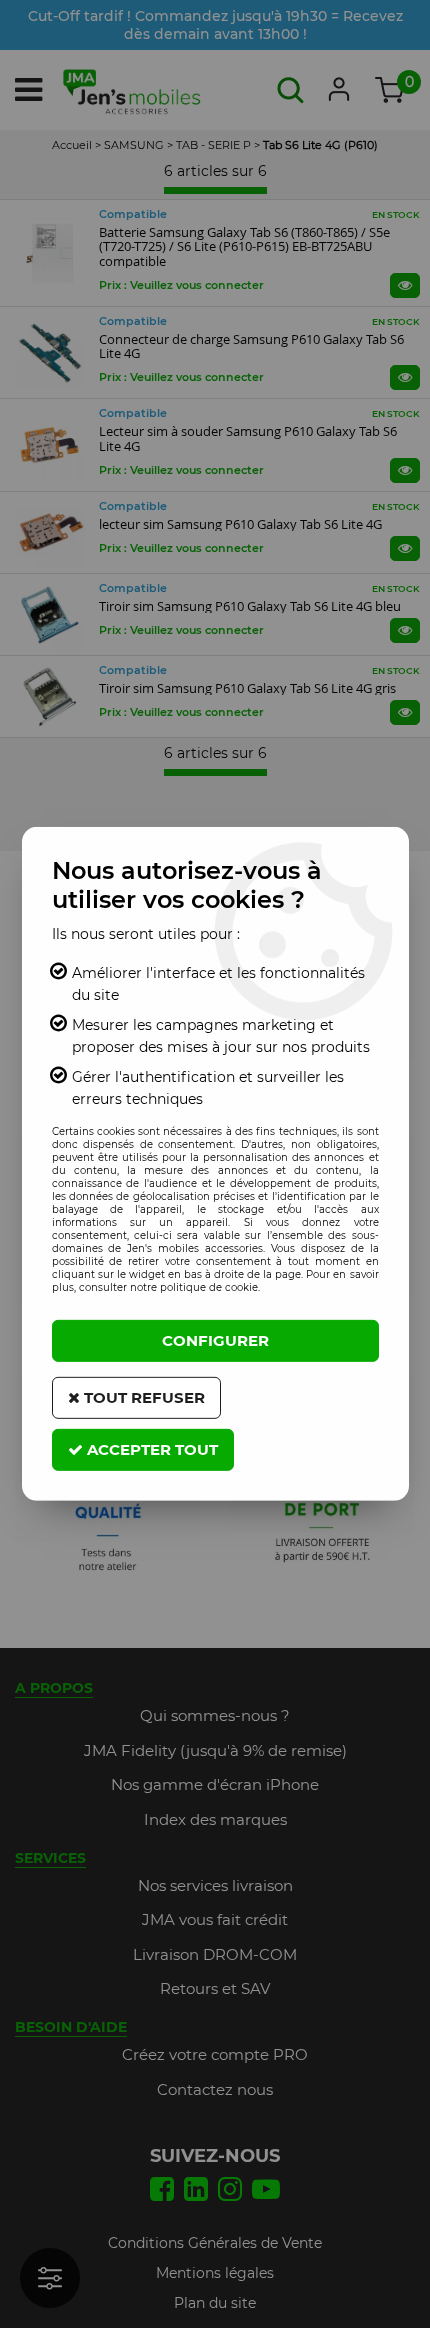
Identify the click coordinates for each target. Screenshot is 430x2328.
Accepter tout (150, 1449)
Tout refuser (142, 1397)
